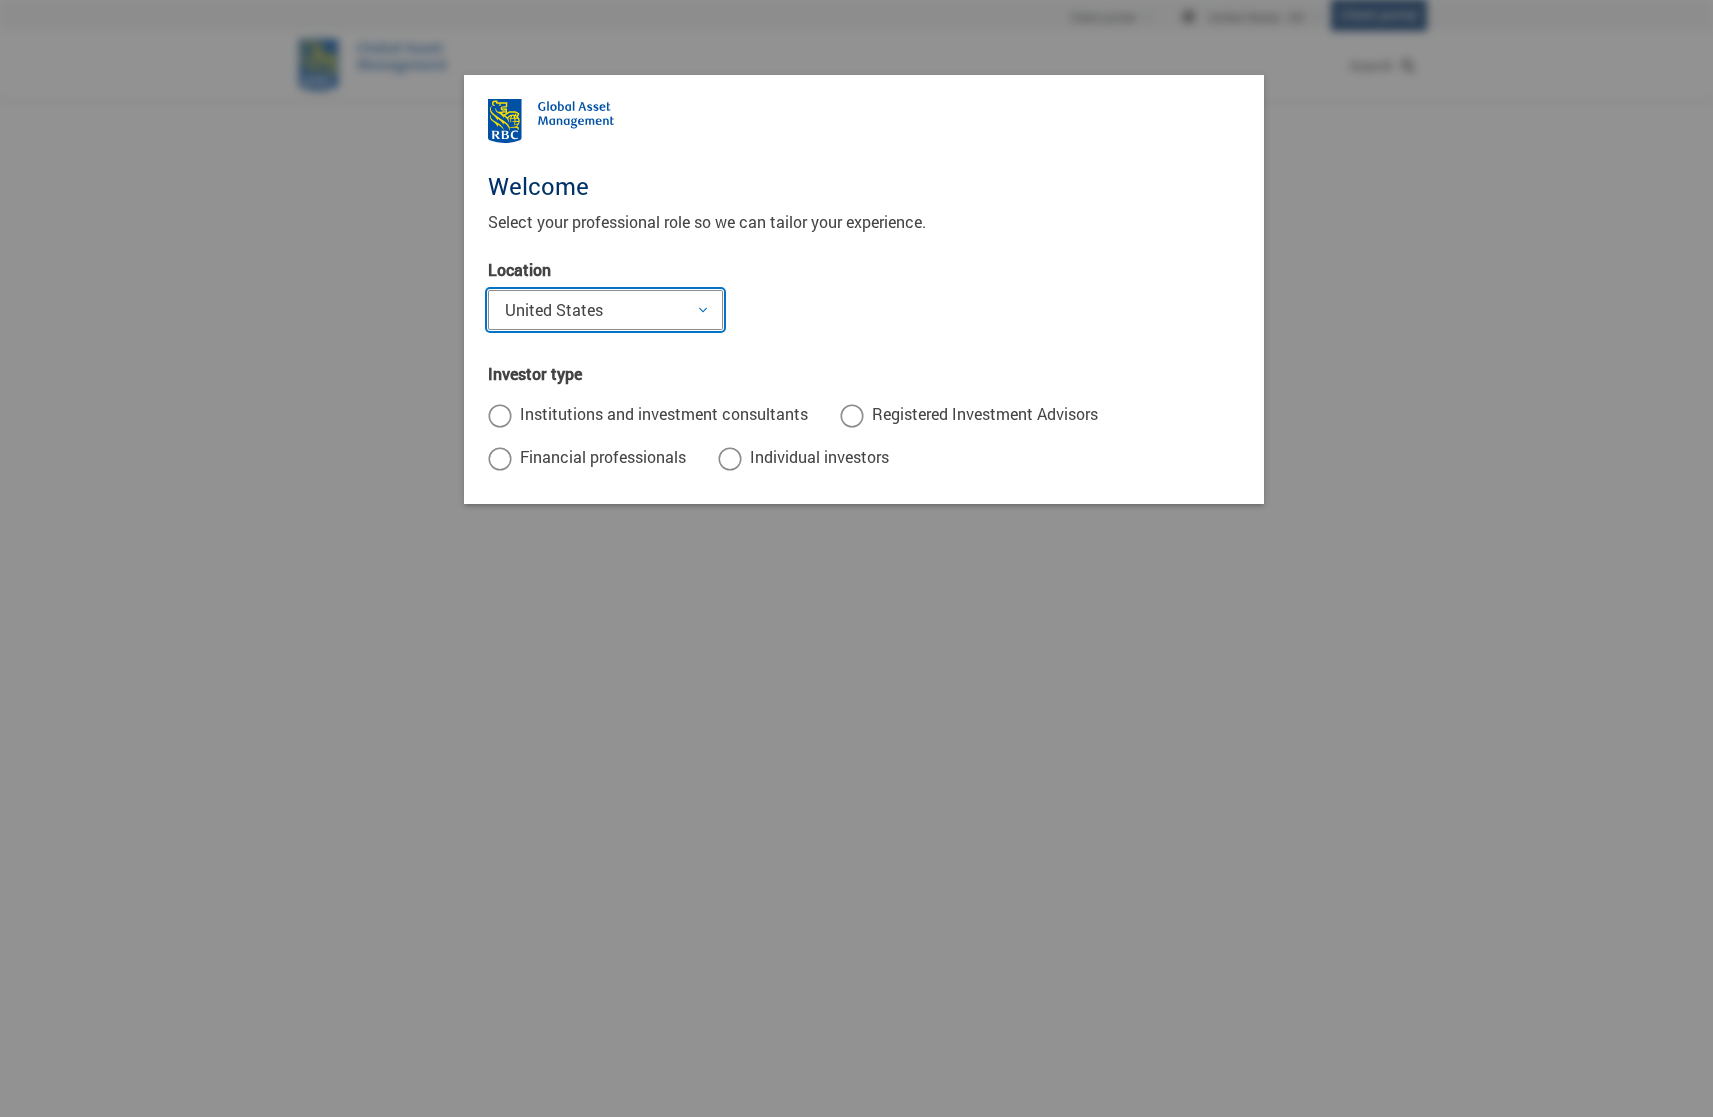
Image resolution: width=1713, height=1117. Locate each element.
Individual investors (819, 456)
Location (519, 269)
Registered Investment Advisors (985, 413)
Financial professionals (603, 456)
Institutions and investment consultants (664, 413)
